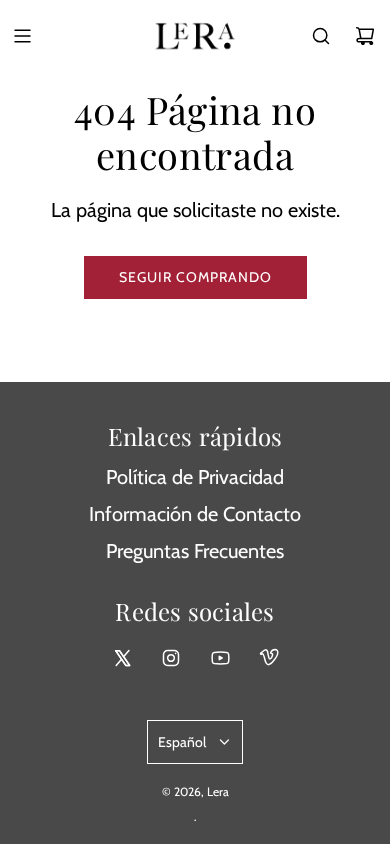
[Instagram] (171, 658)
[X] (122, 658)
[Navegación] (22, 36)
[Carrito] (365, 36)
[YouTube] (220, 658)
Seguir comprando (195, 277)
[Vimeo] (269, 658)
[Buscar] (321, 36)
